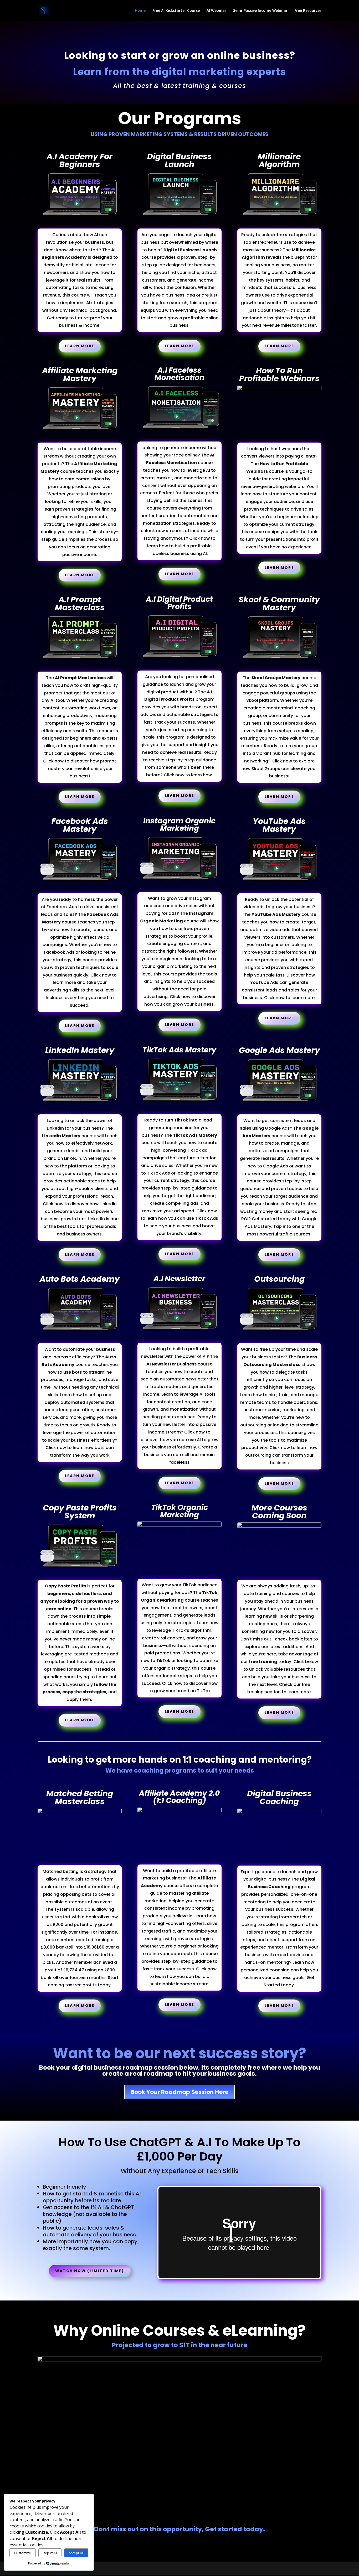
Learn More (80, 346)
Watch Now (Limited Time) (90, 2271)
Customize (22, 2553)
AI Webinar (216, 11)
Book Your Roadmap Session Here (179, 2092)
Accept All (76, 2553)
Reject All (50, 2553)
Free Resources (308, 11)
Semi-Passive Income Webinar (260, 11)
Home (140, 11)
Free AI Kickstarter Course (176, 11)
